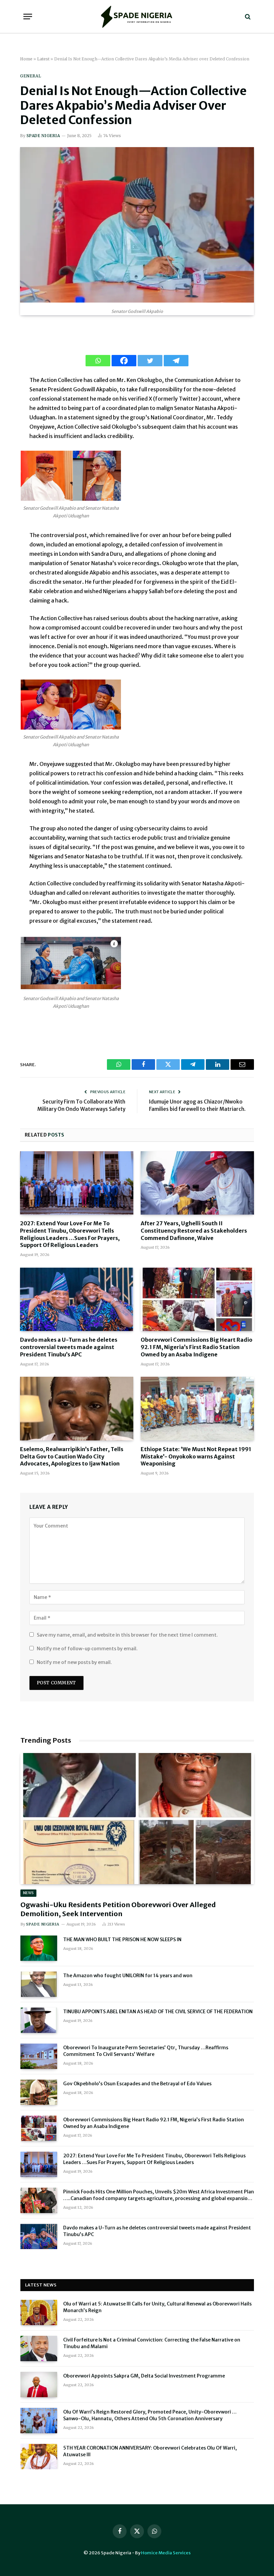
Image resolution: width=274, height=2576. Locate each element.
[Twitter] (150, 361)
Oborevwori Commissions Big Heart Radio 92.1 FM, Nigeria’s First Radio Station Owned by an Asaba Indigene (196, 1347)
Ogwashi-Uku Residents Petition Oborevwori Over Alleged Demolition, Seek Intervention (118, 1909)
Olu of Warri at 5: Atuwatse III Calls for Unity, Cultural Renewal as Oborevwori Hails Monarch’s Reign (157, 2307)
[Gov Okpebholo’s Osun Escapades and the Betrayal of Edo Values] (39, 2092)
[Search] (247, 17)
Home (26, 59)
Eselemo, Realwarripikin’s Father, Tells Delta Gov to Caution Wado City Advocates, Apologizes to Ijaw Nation (72, 1456)
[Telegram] (176, 361)
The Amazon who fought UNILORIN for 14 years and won (128, 1976)
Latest (43, 59)
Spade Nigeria (43, 136)
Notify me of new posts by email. (74, 1662)
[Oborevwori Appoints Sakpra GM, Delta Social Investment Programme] (39, 2385)
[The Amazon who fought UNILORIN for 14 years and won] (39, 1984)
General (31, 76)
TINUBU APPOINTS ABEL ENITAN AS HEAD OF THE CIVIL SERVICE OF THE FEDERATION (158, 2012)
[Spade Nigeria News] (137, 17)
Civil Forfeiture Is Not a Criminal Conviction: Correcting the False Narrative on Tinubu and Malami (152, 2343)
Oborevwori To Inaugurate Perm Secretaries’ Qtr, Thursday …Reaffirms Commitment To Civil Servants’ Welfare (146, 2051)
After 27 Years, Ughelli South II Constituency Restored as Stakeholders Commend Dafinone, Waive (194, 1231)
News (28, 1893)
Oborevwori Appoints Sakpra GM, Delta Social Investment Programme (144, 2376)
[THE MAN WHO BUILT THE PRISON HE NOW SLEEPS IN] (39, 1948)
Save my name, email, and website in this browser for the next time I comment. (127, 1635)
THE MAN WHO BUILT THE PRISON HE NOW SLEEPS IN (122, 1940)
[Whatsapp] (98, 361)
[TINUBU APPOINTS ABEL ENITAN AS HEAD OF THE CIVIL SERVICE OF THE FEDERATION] (39, 2020)
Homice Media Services (166, 2553)
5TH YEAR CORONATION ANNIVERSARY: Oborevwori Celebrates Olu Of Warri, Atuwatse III (150, 2451)
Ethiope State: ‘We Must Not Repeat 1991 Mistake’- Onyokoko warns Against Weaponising (196, 1456)
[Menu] (28, 17)
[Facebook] (124, 361)
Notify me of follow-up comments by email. (87, 1649)
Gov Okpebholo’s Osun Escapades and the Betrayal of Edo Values (137, 2084)
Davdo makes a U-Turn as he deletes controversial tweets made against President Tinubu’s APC (69, 1347)
